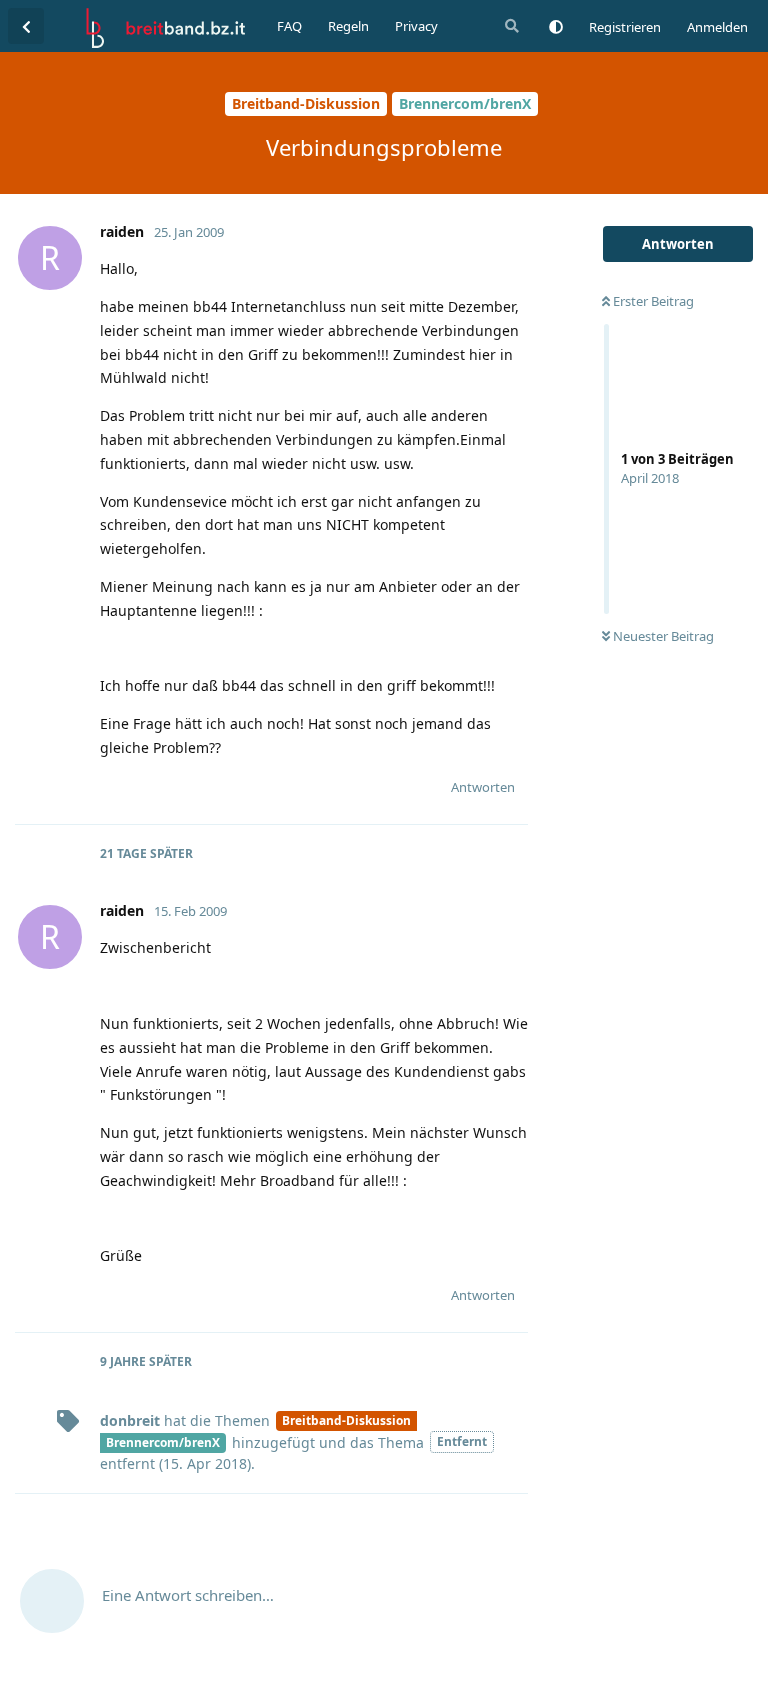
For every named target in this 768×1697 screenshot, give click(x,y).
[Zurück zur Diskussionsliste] (26, 26)
